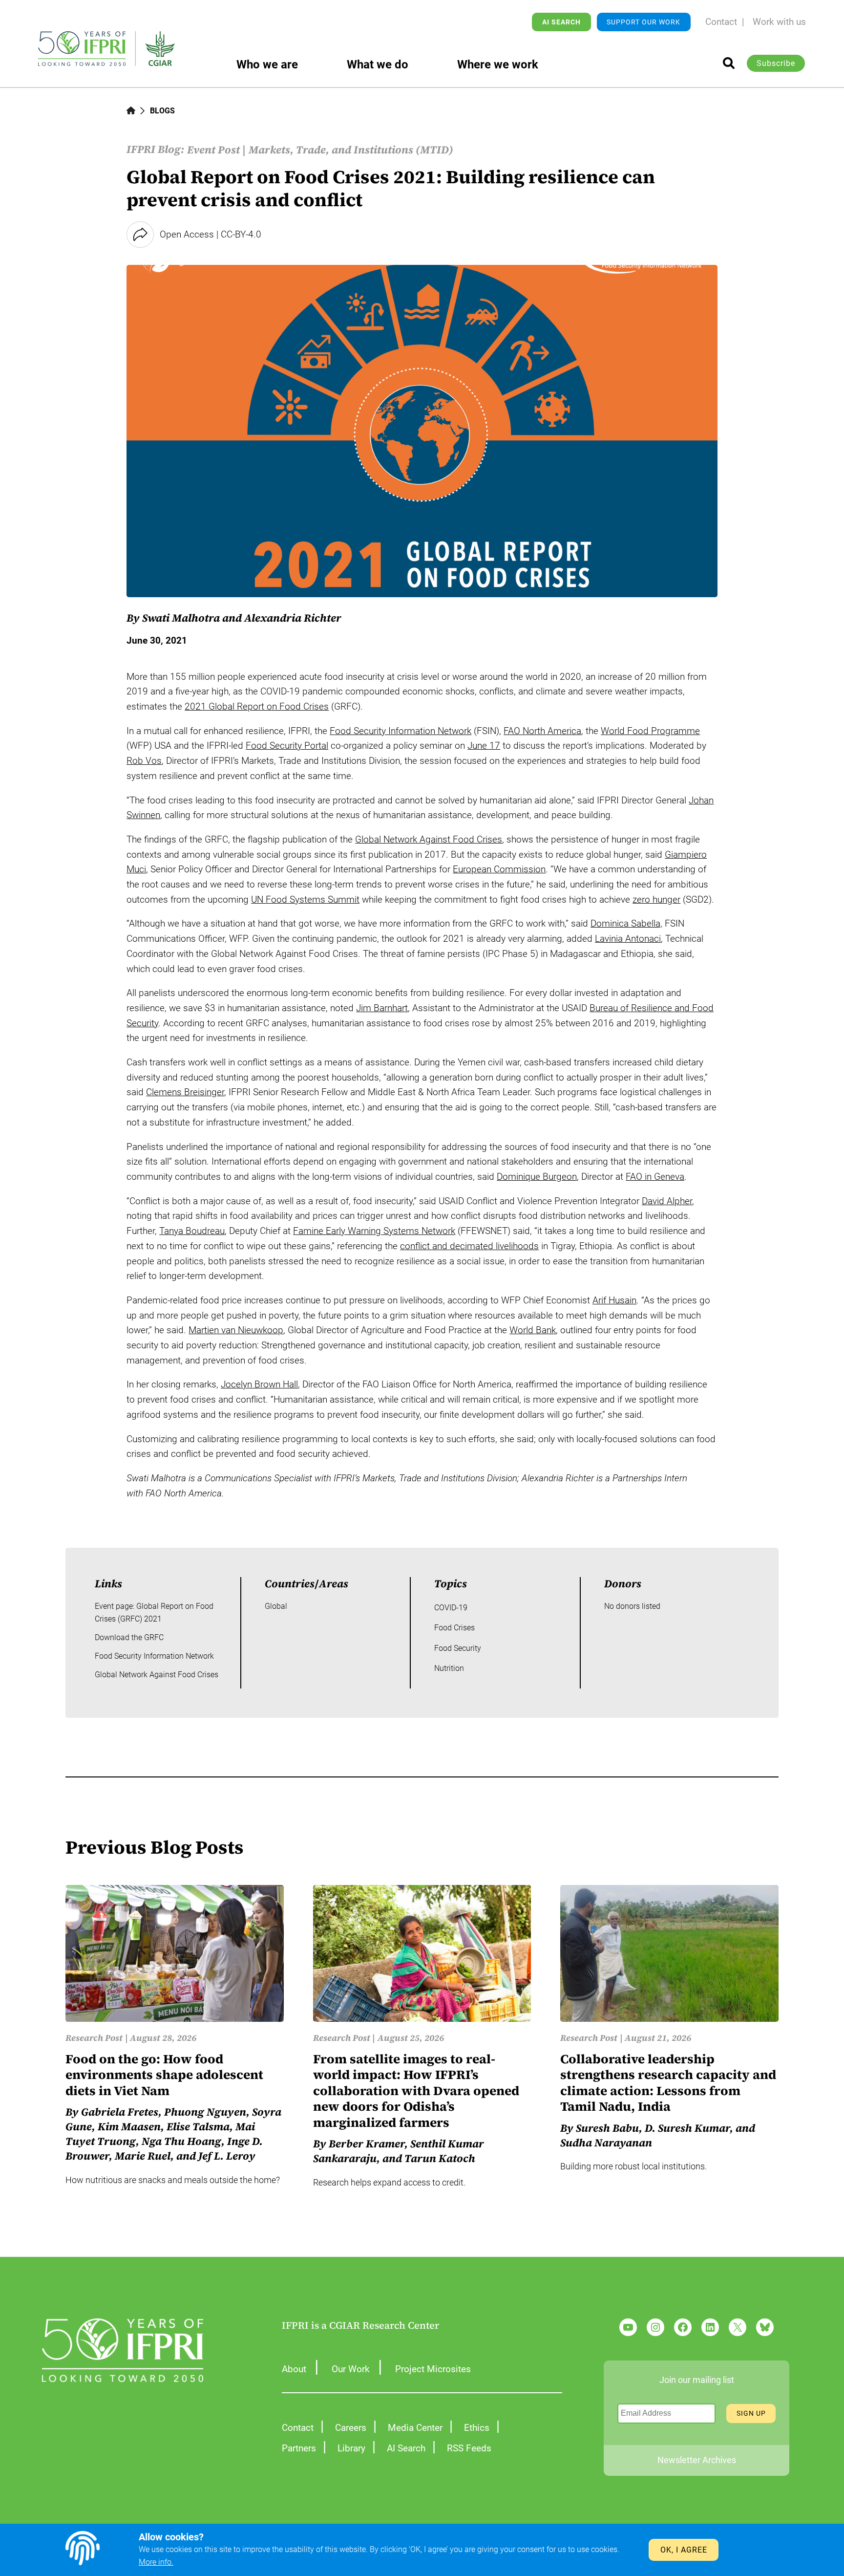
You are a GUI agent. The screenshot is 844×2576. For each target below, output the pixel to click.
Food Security (458, 1648)
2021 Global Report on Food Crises (257, 706)
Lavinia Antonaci (628, 939)
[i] (729, 63)
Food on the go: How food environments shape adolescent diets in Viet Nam (164, 2075)
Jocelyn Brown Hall (259, 1384)
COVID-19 (451, 1608)
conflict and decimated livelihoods (469, 1246)
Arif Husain (614, 1300)
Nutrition (449, 1668)
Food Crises (454, 1628)
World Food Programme (650, 731)
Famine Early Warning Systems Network (374, 1231)
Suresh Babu (607, 2128)
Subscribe (776, 63)
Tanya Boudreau (192, 1231)
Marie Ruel (143, 2156)
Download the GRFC (129, 1637)
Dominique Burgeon (537, 1177)
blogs (162, 111)
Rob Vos (144, 761)
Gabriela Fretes (120, 2112)
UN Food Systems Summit (305, 899)
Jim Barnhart (382, 1008)
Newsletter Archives (697, 2460)
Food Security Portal (287, 746)
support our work (644, 22)
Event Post (213, 150)
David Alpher (667, 1201)
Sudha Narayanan (606, 2143)
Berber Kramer (367, 2143)
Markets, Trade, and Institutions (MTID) (351, 150)
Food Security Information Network (401, 731)
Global (276, 1606)
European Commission (499, 869)
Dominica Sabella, (626, 923)
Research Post (94, 2038)
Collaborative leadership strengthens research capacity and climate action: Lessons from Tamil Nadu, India (668, 2083)
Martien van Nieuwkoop (236, 1330)
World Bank (533, 1330)
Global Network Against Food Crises (429, 839)
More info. (156, 2562)
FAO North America (542, 731)
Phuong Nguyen (205, 2112)
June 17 (484, 746)
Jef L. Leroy (227, 2156)
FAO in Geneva (655, 1177)
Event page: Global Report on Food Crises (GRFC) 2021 (154, 1613)
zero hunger (656, 899)
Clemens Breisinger (185, 1092)
